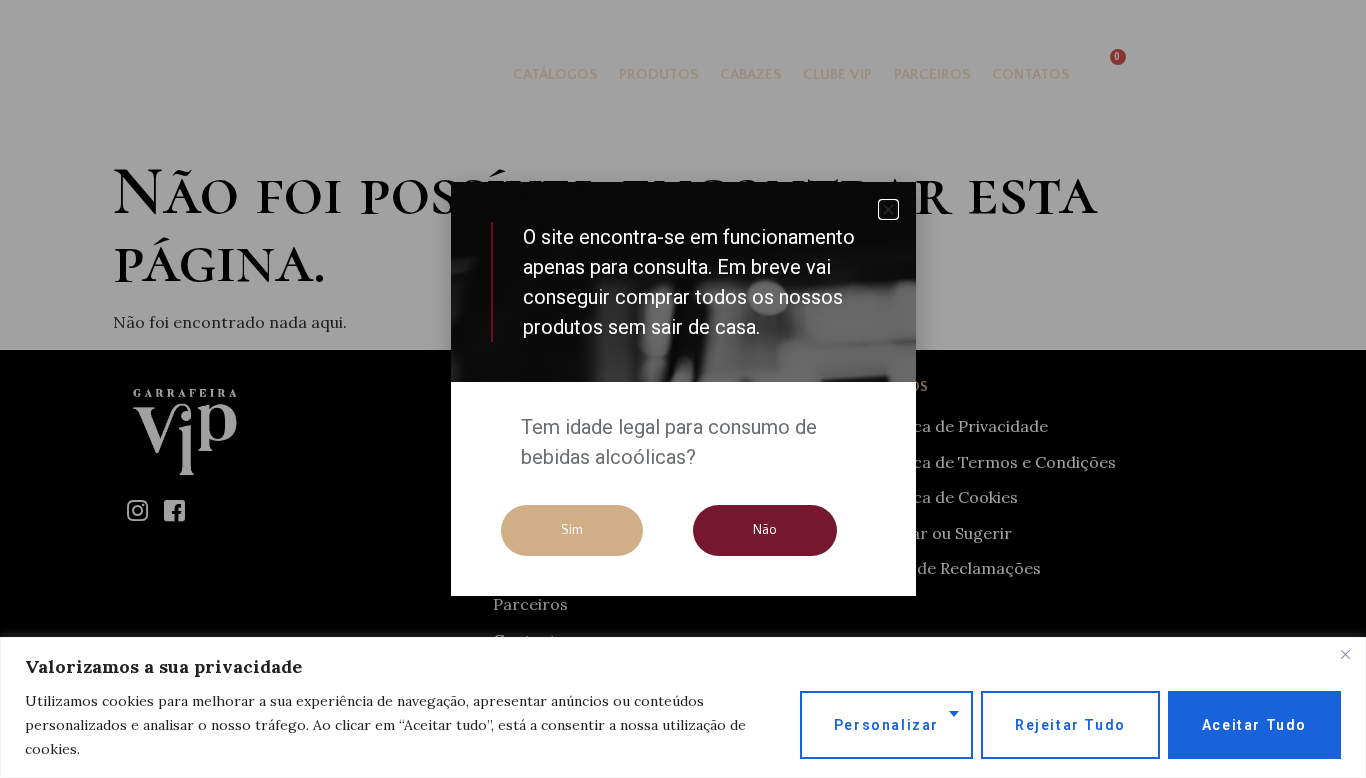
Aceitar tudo (1254, 725)
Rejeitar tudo (1070, 725)
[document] (683, 389)
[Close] (1345, 654)
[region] (683, 707)
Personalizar (886, 725)
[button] (888, 209)
